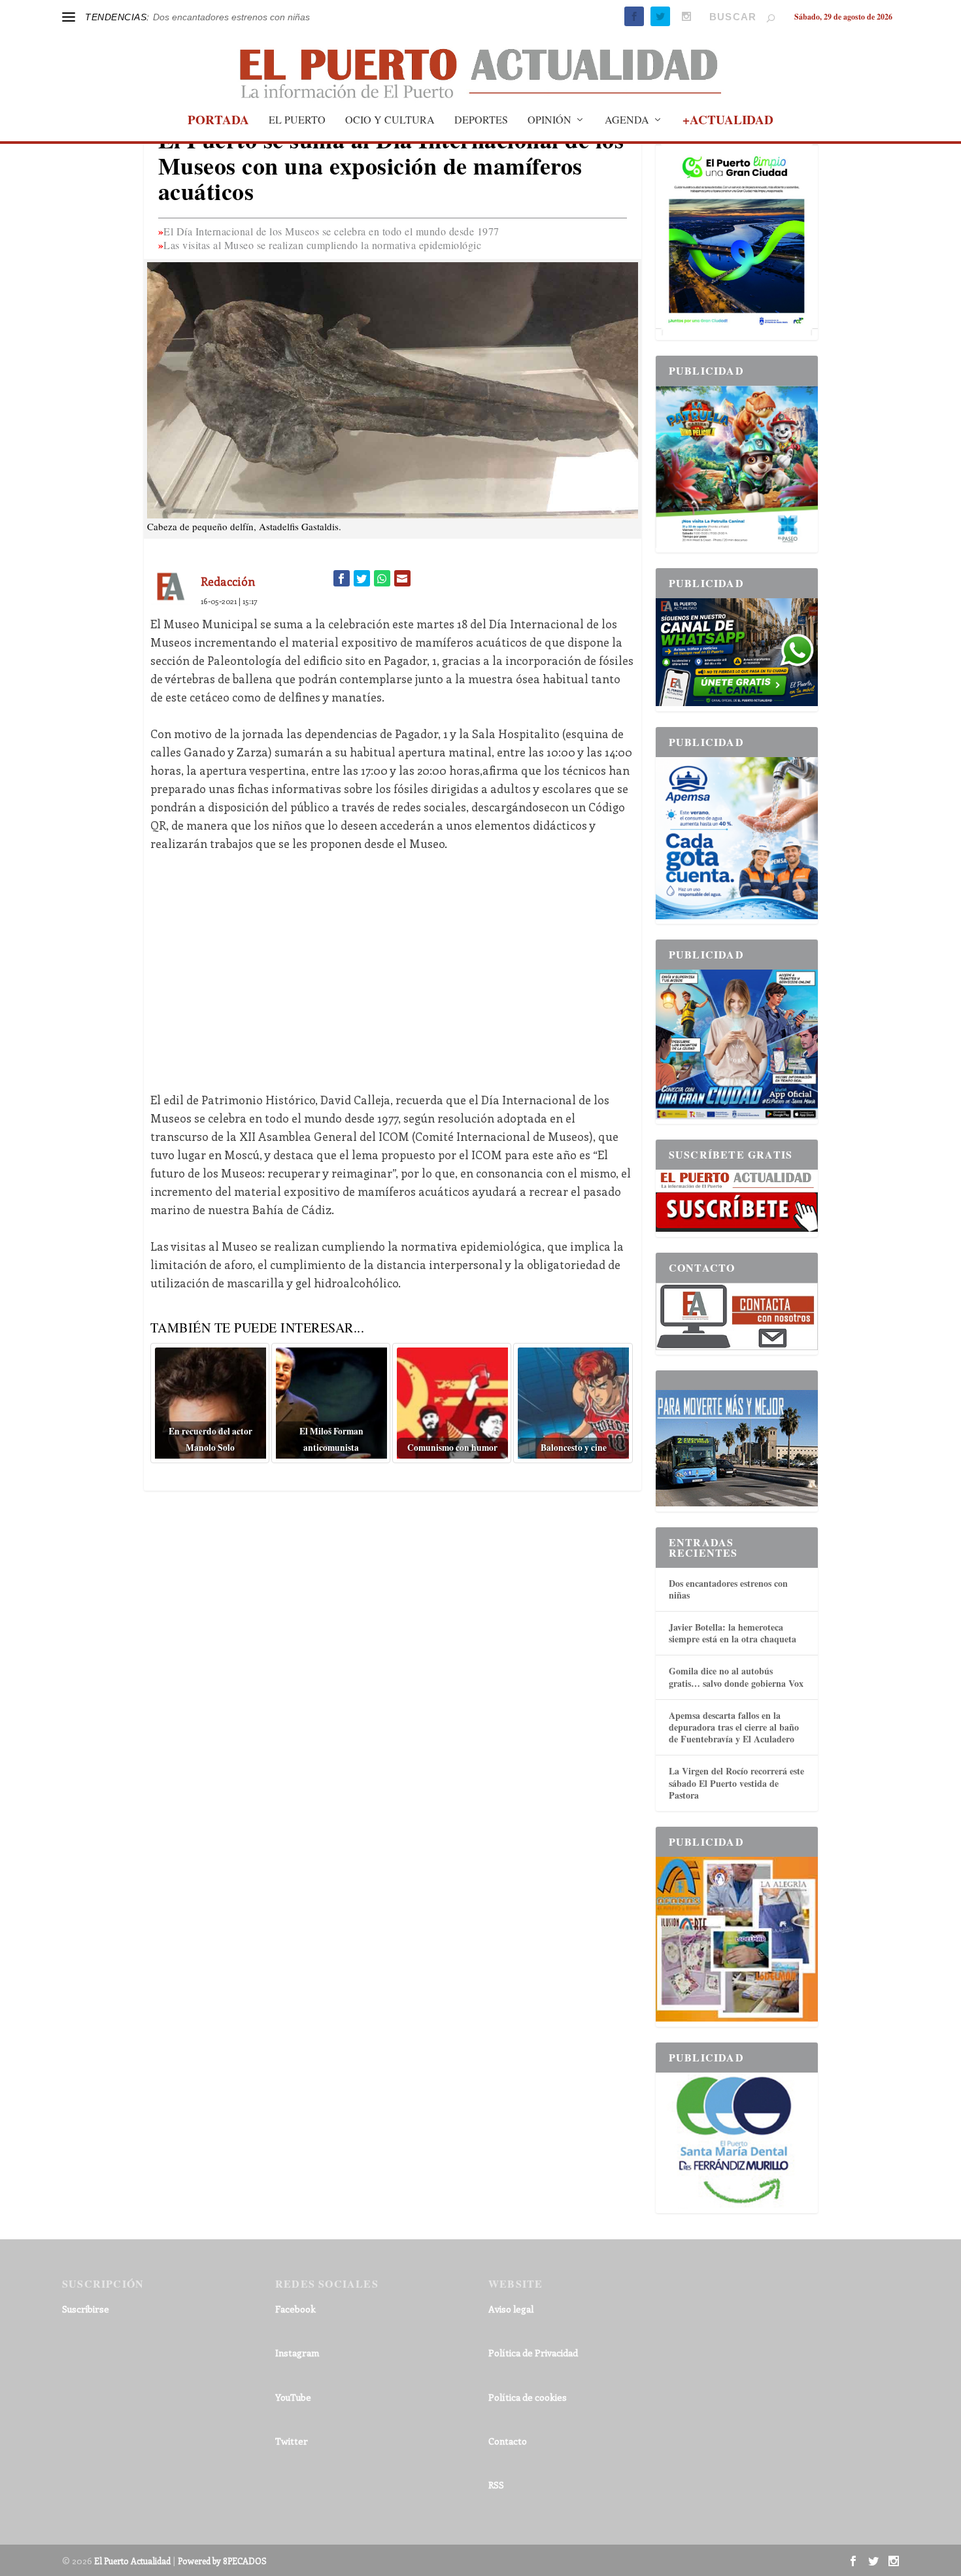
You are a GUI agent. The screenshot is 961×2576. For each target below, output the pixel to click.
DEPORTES (481, 120)
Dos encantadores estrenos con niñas (231, 17)
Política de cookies (528, 2397)
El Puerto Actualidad (132, 2561)
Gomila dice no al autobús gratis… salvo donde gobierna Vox (736, 1677)
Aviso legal (511, 2309)
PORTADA (218, 122)
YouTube (293, 2397)
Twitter (292, 2441)
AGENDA (627, 120)
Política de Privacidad (533, 2353)
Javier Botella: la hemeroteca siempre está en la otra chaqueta (733, 1633)
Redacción (228, 581)
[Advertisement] (393, 962)
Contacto (508, 2441)
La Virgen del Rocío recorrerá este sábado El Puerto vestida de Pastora (736, 1783)
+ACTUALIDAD (728, 122)
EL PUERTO (297, 120)
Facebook (295, 2309)
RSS (496, 2485)
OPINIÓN (549, 120)
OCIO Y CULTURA (390, 120)
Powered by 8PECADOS (222, 2561)
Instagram (297, 2353)
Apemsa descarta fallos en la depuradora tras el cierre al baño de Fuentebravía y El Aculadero (734, 1727)
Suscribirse (86, 2309)
